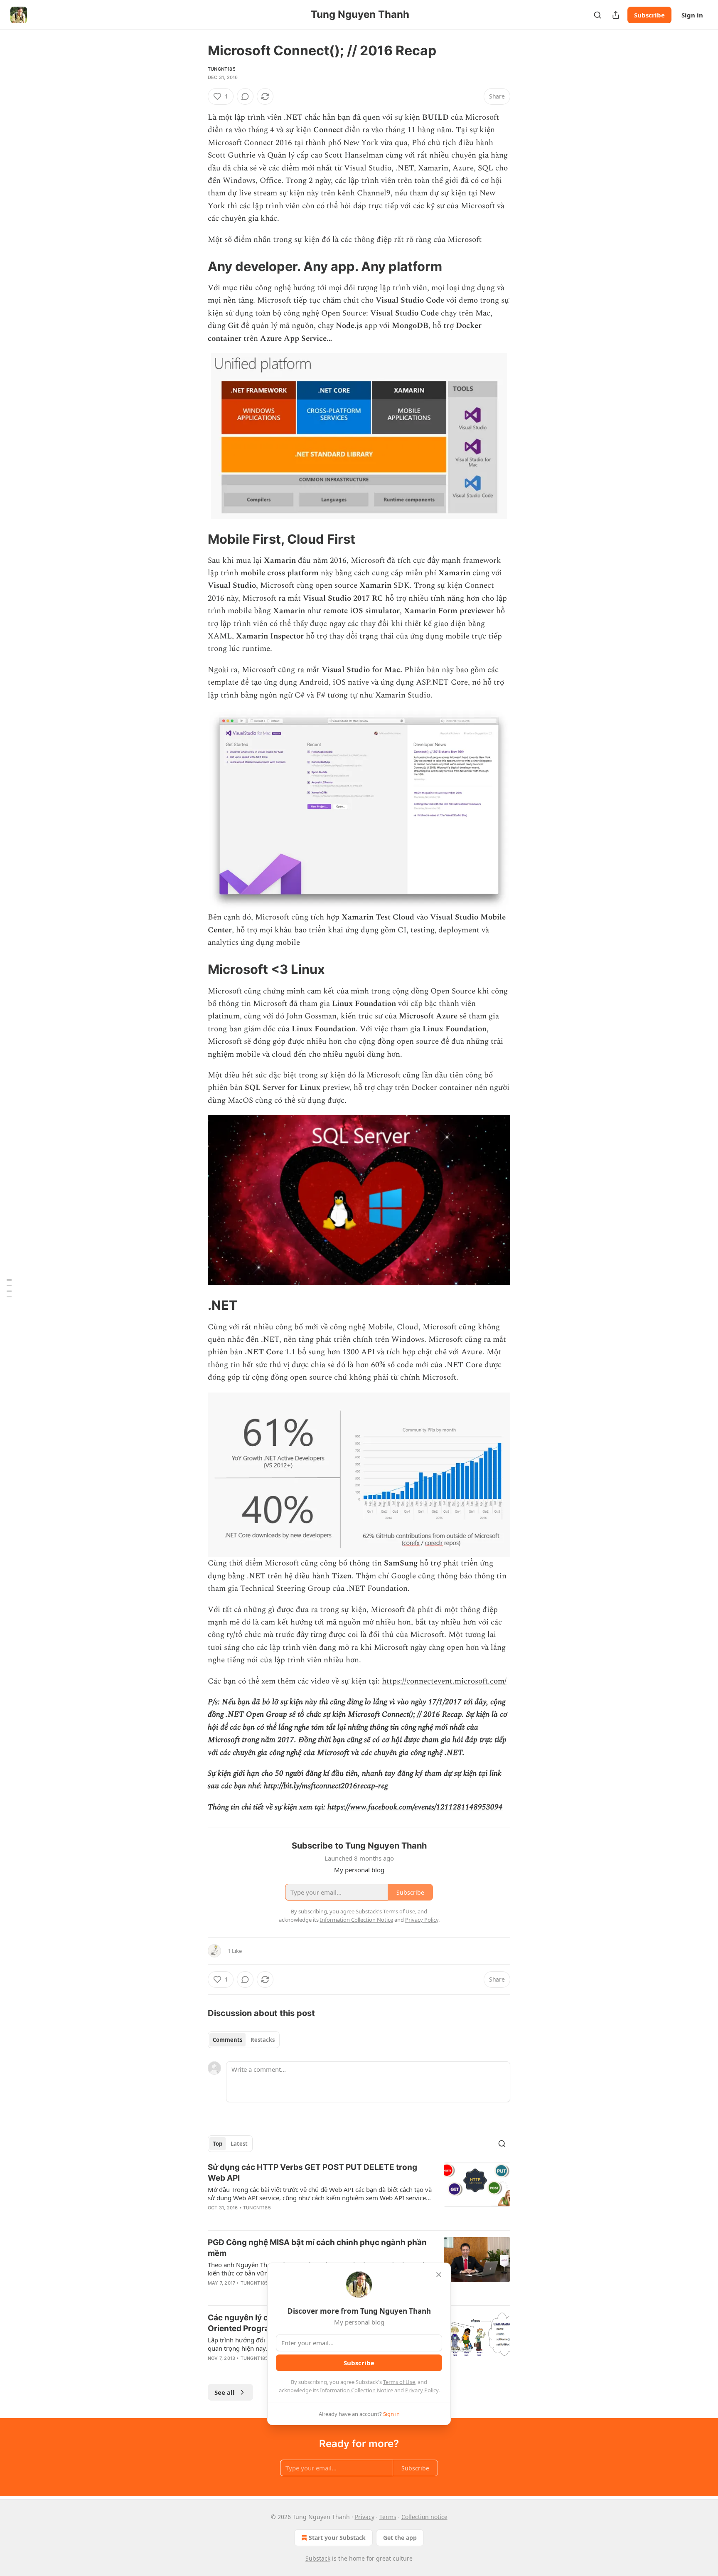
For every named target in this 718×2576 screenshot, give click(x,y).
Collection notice (424, 2517)
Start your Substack (337, 2538)
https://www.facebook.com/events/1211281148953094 (415, 1807)
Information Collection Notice (357, 2390)
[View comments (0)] (245, 96)
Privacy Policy (422, 2390)
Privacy (365, 2517)
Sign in (692, 15)
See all (225, 2392)
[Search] (598, 15)
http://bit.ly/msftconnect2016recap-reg (326, 1786)
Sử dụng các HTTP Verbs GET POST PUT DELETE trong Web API (312, 2173)
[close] (439, 2275)
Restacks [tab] (263, 2040)
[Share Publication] (616, 15)
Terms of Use (399, 2382)
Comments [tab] (227, 2040)
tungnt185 (222, 69)
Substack (318, 2558)
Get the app (400, 2538)
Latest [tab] (239, 2144)
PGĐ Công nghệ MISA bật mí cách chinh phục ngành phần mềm (317, 2248)
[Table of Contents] (9, 1288)
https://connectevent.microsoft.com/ (444, 1681)
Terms (388, 2517)
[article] (359, 2193)
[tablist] (244, 2040)
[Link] (196, 266)
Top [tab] (218, 2144)
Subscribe (649, 15)
